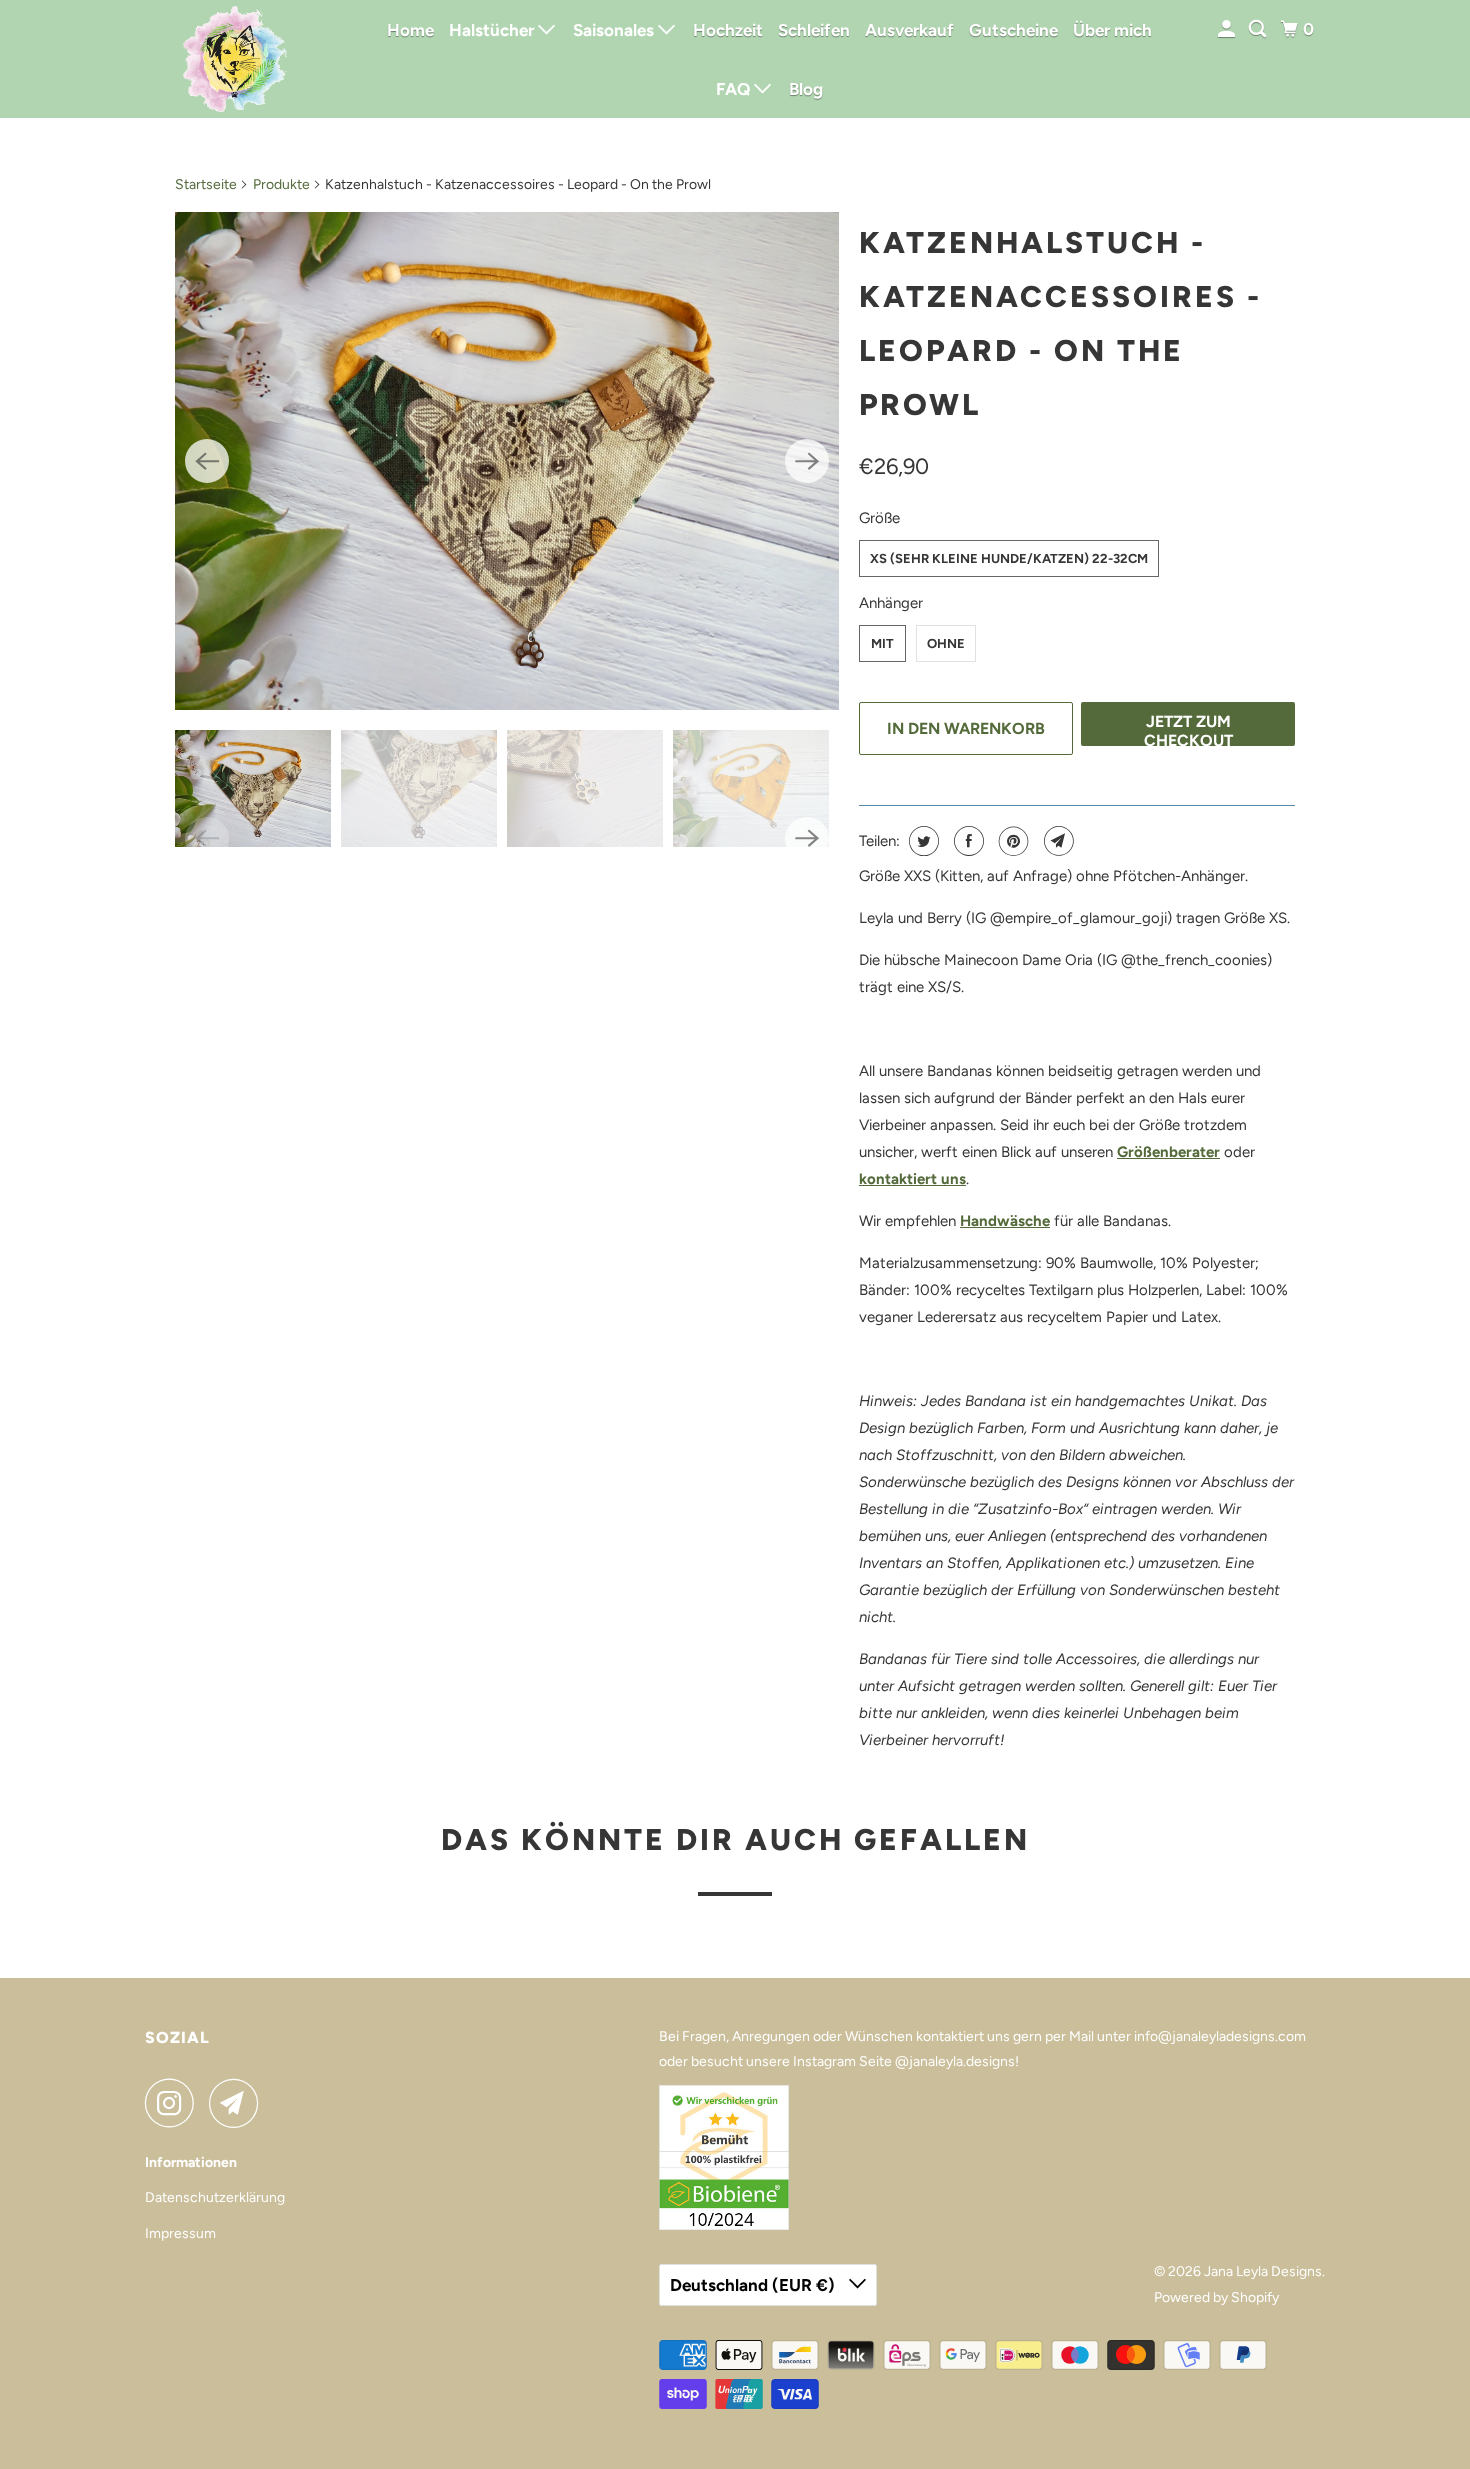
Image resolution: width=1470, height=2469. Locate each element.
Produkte (281, 184)
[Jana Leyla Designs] (235, 59)
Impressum (180, 2233)
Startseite (206, 184)
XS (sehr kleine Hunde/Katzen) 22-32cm (1009, 558)
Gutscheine (1013, 30)
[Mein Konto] (1228, 29)
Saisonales (615, 30)
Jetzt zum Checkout (1188, 729)
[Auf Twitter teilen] (921, 841)
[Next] (807, 461)
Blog (806, 89)
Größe (879, 518)
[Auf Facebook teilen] (966, 841)
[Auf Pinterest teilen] (1011, 841)
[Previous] (207, 461)
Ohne (946, 643)
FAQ (735, 89)
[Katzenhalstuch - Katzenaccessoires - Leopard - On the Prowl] (507, 461)
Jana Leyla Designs (1263, 2271)
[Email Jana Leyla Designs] (239, 2103)
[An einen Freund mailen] (1056, 841)
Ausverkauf (909, 30)
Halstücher (493, 30)
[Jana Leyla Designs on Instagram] (175, 2103)
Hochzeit (728, 30)
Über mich (1112, 30)
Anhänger (891, 603)
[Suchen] (1259, 29)
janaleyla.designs (962, 2061)
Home (410, 30)
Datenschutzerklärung (215, 2197)
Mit (882, 643)
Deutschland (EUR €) (754, 2285)
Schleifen (814, 30)
